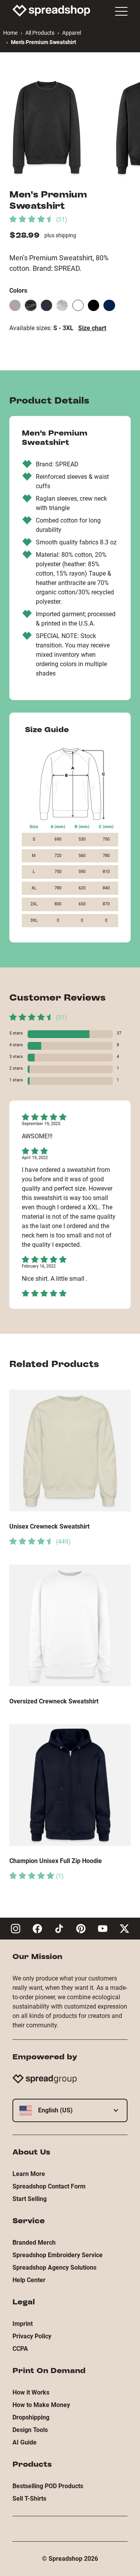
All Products (40, 33)
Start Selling (30, 2199)
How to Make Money (41, 2405)
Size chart (92, 328)
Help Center (29, 2280)
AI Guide (24, 2442)
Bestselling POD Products (48, 2486)
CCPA (20, 2349)
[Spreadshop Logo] (51, 11)
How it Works (31, 2392)
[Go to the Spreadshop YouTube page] (103, 1929)
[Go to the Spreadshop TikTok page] (59, 1929)
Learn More (29, 2174)
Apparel (72, 33)
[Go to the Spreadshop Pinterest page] (81, 1929)
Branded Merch (34, 2243)
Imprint (23, 2324)
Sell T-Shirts (29, 2499)
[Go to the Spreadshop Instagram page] (16, 1929)
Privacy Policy (32, 2336)
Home (10, 33)
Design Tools (30, 2430)
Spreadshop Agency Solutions (54, 2268)
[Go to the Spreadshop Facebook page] (37, 1929)
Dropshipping (31, 2417)
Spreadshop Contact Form (49, 2186)
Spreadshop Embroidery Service (58, 2255)
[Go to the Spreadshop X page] (124, 1929)
